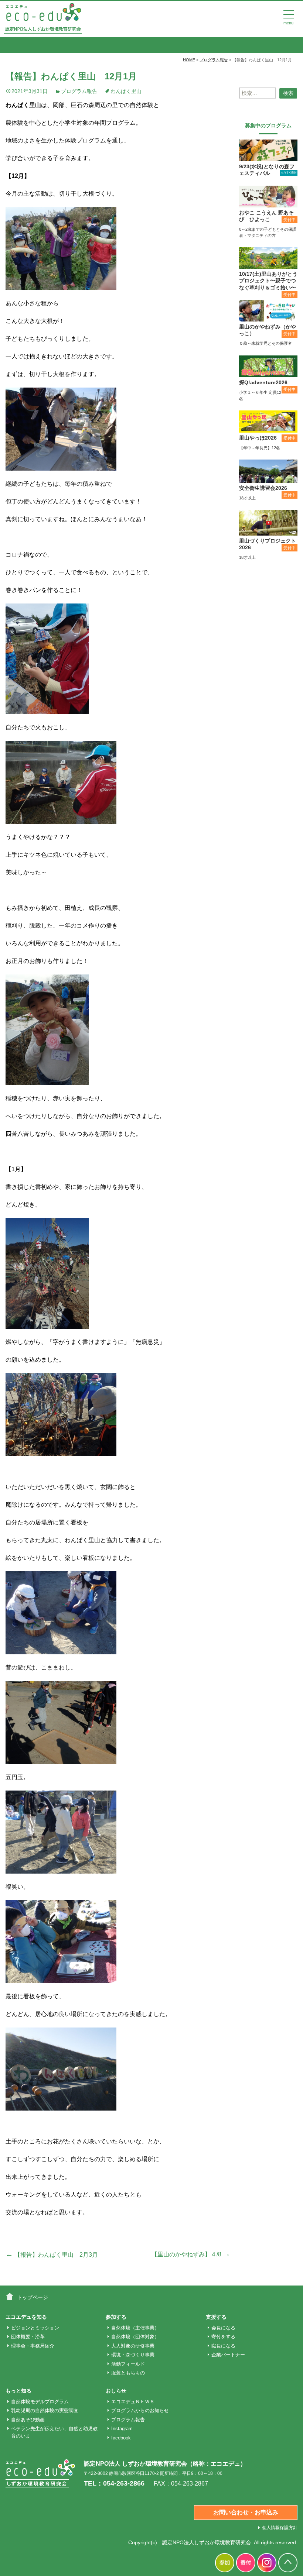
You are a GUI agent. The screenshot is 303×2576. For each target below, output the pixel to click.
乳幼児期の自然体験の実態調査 (45, 2410)
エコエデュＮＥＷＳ (133, 2402)
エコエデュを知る (26, 2317)
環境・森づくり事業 (133, 2355)
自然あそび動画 (28, 2420)
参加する (116, 2317)
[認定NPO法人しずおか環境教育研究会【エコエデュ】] (43, 18)
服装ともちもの (128, 2373)
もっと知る (18, 2391)
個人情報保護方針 (280, 2528)
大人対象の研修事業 (133, 2346)
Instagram (122, 2429)
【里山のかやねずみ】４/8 (191, 2254)
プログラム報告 (79, 91)
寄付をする (223, 2337)
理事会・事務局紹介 (33, 2346)
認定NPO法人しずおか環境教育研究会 (207, 2542)
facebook (121, 2438)
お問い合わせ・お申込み (246, 2512)
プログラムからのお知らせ (140, 2410)
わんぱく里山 (126, 91)
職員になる (223, 2346)
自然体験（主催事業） (135, 2328)
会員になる (223, 2328)
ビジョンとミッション (35, 2328)
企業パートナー (228, 2355)
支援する (216, 2317)
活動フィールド (128, 2364)
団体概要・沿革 (28, 2337)
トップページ (33, 2297)
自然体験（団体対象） (135, 2337)
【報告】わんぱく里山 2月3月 (52, 2255)
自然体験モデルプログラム (40, 2402)
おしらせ (116, 2391)
